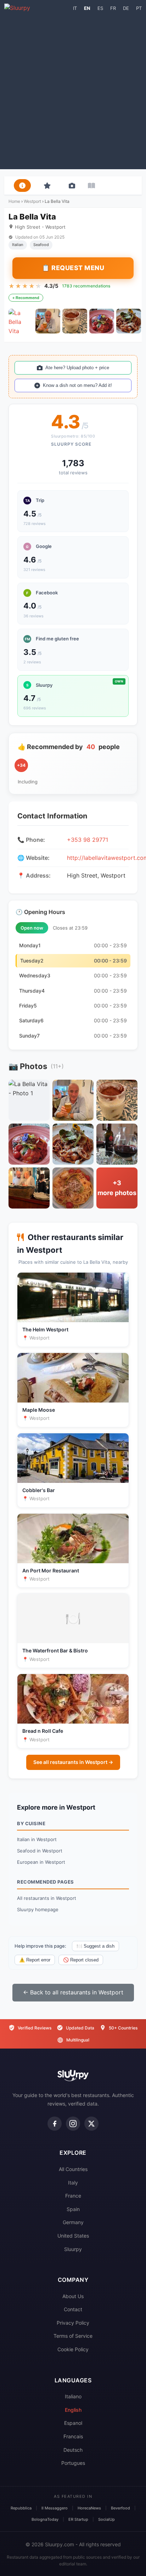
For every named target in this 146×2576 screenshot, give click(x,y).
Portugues (73, 2463)
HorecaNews (89, 2508)
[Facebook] (55, 2124)
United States (73, 2236)
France (73, 2196)
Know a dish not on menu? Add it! (77, 385)
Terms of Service (73, 2336)
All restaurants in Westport (47, 1898)
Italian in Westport (37, 1839)
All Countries (73, 2169)
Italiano (73, 2396)
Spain (73, 2209)
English (73, 2410)
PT (139, 8)
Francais (73, 2436)
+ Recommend (26, 298)
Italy (73, 2183)
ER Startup (78, 2519)
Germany (73, 2222)
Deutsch (73, 2450)
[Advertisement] (73, 89)
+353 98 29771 (88, 840)
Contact (73, 2309)
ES (100, 8)
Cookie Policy (73, 2349)
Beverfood (120, 2508)
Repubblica (21, 2508)
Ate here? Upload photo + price (77, 368)
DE (126, 8)
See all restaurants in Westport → (73, 1762)
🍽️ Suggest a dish (96, 1946)
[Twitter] (91, 2124)
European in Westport (41, 1862)
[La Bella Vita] (21, 321)
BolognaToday (45, 2519)
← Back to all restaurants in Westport (73, 1992)
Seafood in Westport (40, 1851)
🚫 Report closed (81, 1960)
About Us (73, 2296)
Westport (32, 201)
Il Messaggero (55, 2508)
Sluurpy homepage (38, 1909)
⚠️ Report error (35, 1960)
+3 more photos (117, 1188)
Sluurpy (73, 2249)
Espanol (73, 2423)
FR (113, 8)
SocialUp (106, 2519)
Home (14, 201)
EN (87, 8)
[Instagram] (73, 2124)
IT (75, 8)
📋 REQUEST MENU (73, 268)
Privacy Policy (73, 2323)
